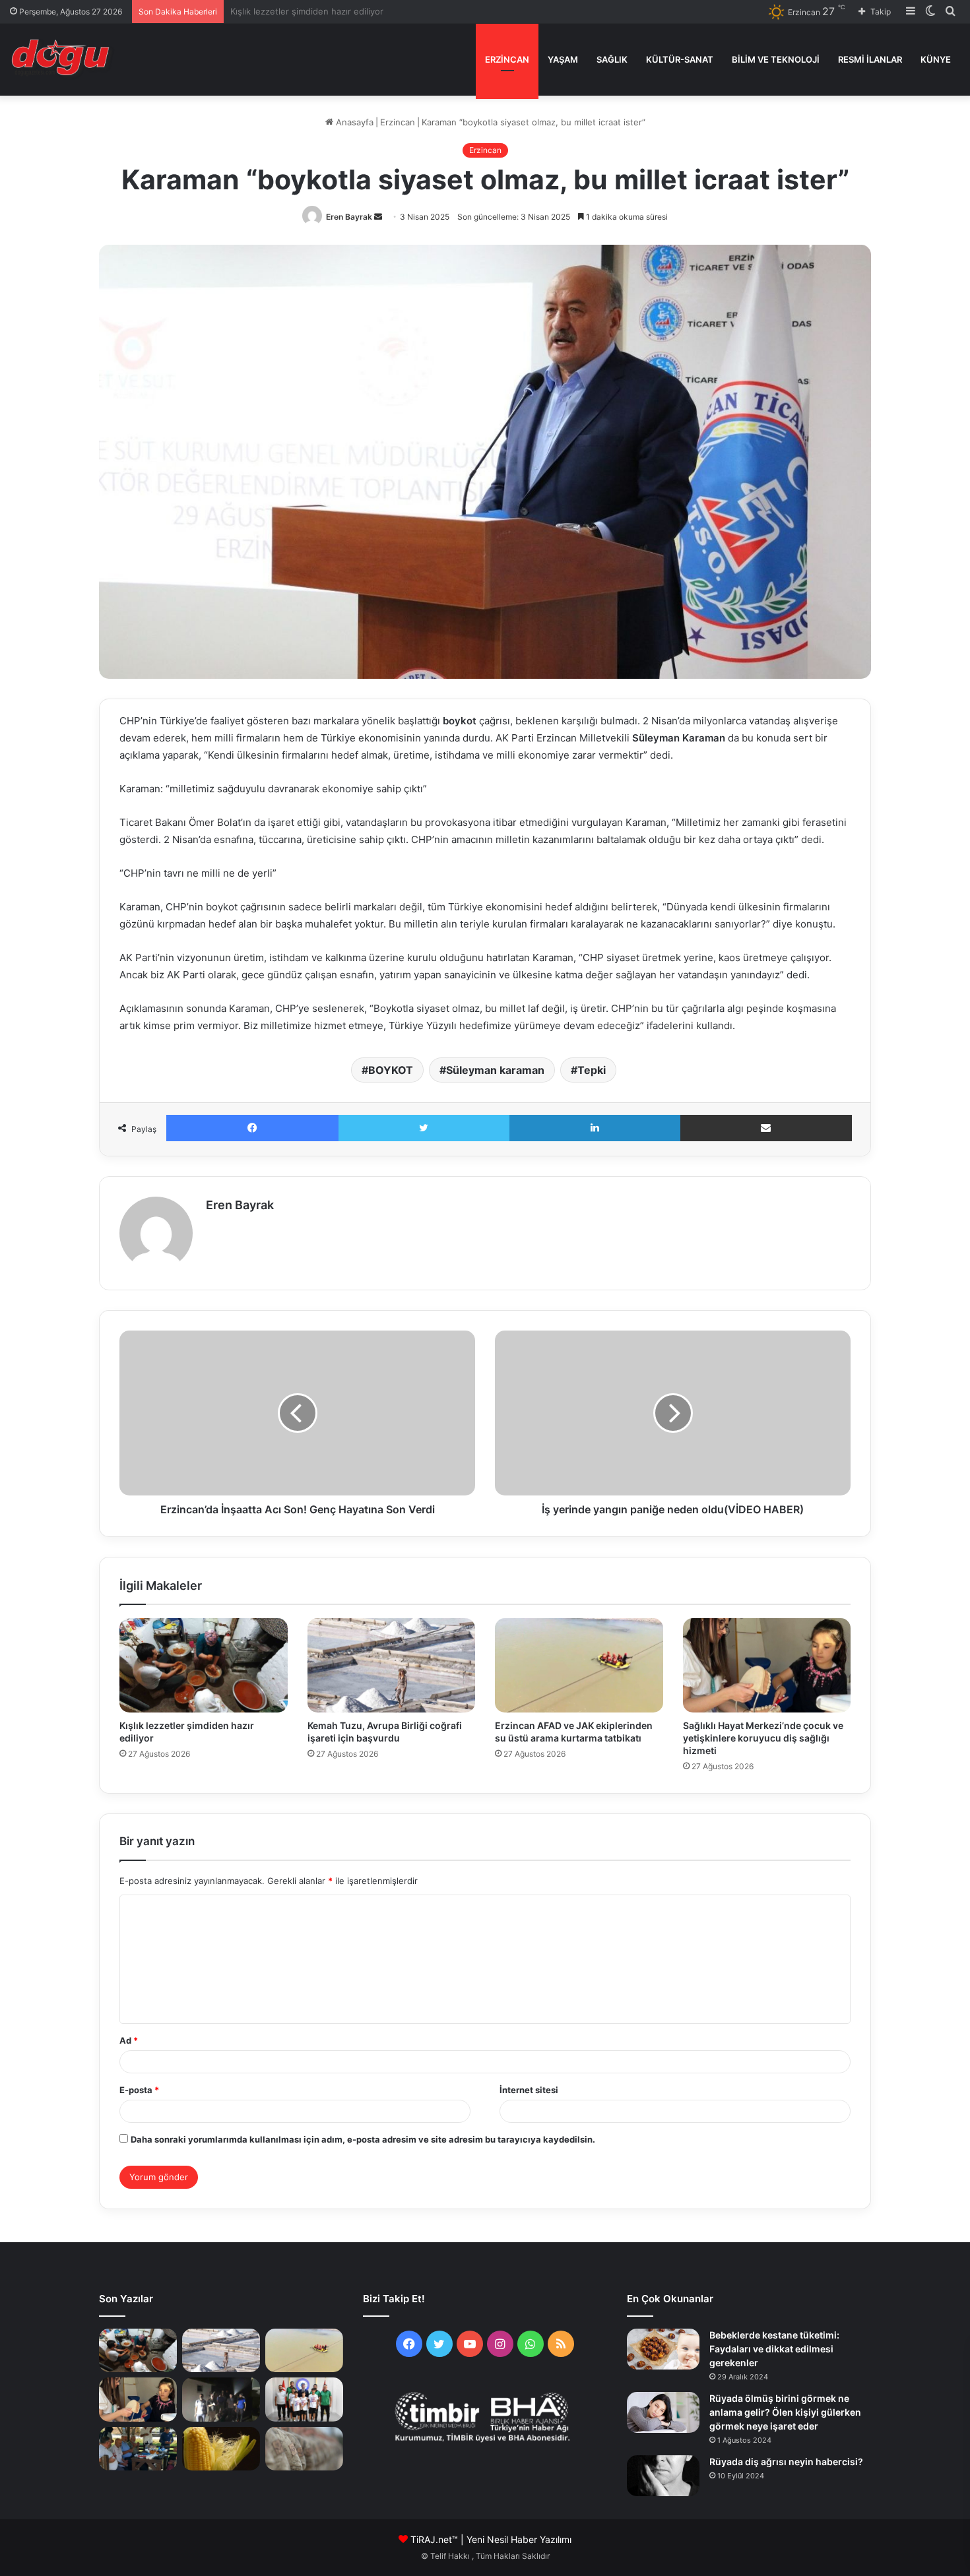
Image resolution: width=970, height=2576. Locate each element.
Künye (936, 59)
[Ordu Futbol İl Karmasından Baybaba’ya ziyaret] (304, 2399)
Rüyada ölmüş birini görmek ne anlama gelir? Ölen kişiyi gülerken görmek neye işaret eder (785, 2412)
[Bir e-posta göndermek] (378, 217)
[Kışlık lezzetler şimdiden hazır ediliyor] (204, 1665)
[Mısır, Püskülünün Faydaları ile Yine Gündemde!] (221, 2449)
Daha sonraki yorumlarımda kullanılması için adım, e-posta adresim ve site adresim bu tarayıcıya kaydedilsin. (363, 2139)
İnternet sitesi (529, 2090)
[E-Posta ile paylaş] (766, 1128)
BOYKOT (391, 1070)
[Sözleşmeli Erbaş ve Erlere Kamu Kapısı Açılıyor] (304, 2449)
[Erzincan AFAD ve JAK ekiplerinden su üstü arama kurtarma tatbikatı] (579, 1665)
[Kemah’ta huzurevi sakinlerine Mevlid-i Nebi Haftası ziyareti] (138, 2449)
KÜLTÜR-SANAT (680, 59)
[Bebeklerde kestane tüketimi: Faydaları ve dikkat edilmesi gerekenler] (663, 2349)
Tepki (592, 1070)
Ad (129, 2040)
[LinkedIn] (595, 1128)
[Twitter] (424, 1128)
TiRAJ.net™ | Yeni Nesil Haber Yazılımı (491, 2539)
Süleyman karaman (495, 1070)
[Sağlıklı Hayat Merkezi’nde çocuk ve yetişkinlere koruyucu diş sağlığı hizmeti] (767, 1665)
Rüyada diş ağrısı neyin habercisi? (786, 2462)
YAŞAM (563, 59)
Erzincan (507, 59)
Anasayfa (353, 122)
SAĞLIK (612, 59)
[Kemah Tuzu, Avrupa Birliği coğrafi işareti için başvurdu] (392, 1665)
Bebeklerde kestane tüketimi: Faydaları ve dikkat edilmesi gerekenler (774, 2349)
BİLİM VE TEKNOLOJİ (776, 59)
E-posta (139, 2090)
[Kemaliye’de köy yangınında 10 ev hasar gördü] (221, 2399)
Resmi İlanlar (870, 59)
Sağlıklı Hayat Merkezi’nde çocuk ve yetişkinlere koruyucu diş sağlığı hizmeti (763, 1738)
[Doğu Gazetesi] (64, 59)
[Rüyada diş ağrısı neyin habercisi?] (663, 2476)
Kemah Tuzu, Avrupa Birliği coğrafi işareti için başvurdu (342, 11)
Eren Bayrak (349, 217)
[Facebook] (252, 1128)
